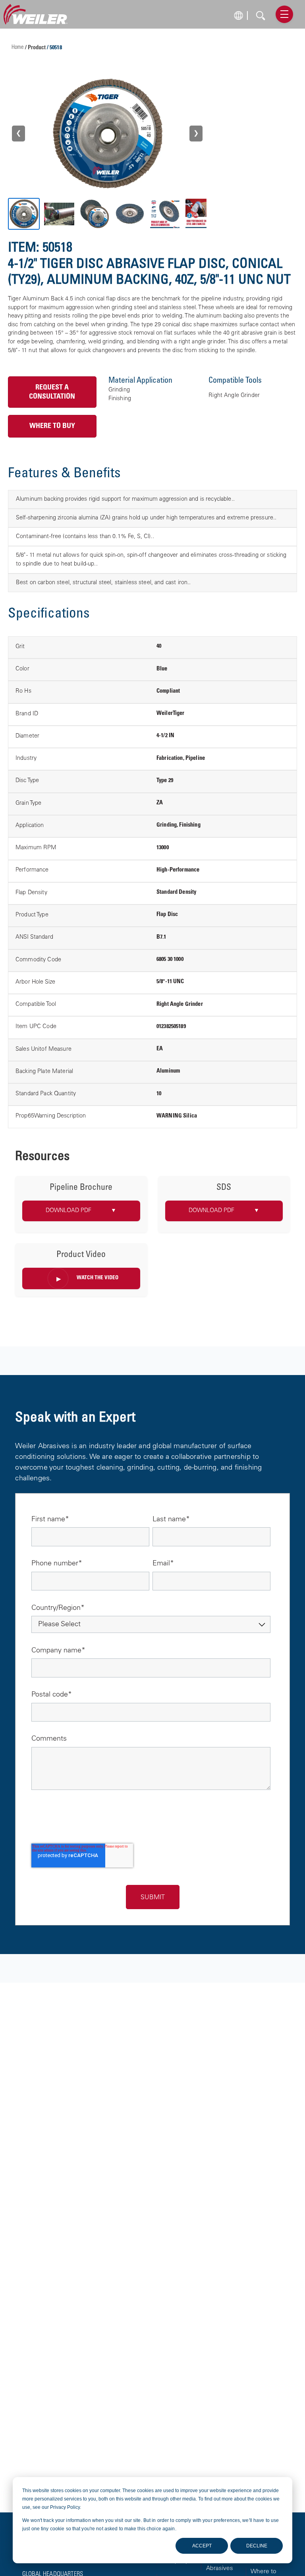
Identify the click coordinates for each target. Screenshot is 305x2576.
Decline (257, 2546)
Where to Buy (52, 426)
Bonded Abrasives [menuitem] (220, 2565)
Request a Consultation (52, 392)
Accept (202, 2546)
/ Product (36, 48)
